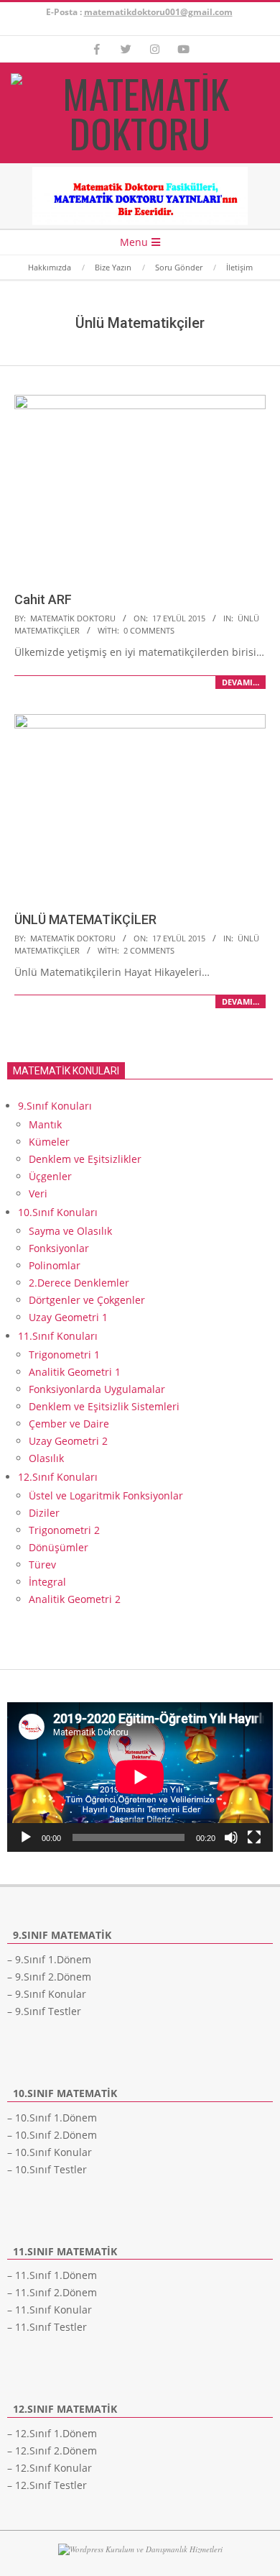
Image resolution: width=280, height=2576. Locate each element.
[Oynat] (26, 1837)
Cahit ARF (43, 599)
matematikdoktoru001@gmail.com (158, 12)
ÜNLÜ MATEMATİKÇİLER (85, 919)
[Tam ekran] (254, 1837)
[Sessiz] (231, 1837)
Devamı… (241, 682)
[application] (140, 1777)
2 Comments (149, 950)
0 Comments (149, 630)
